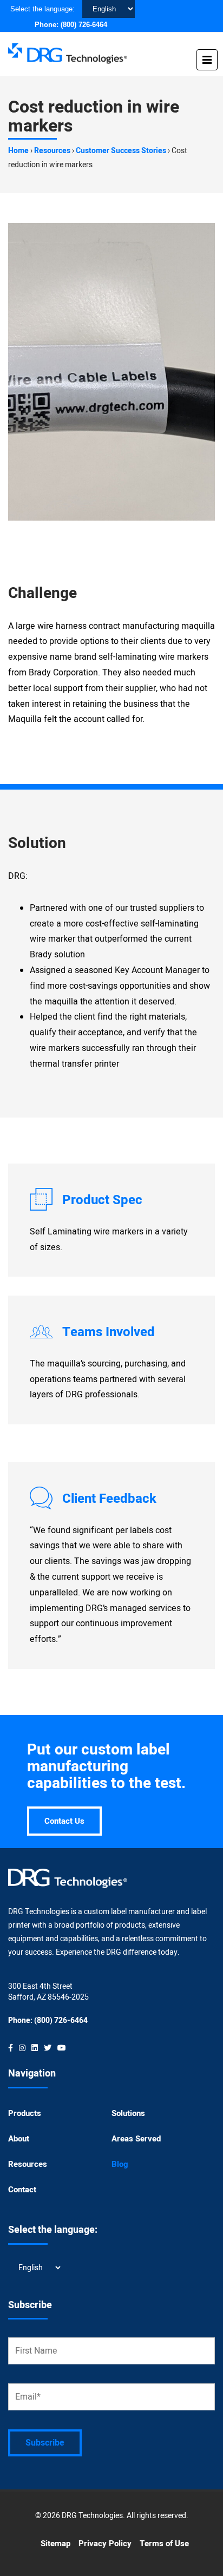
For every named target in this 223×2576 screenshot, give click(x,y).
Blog (120, 2164)
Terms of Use (164, 2544)
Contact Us (64, 1821)
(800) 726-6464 (84, 25)
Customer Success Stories (121, 151)
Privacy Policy (105, 2544)
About (19, 2139)
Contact (22, 2190)
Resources (52, 151)
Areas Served (136, 2139)
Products (25, 2113)
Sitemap (55, 2544)
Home (18, 151)
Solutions (128, 2113)
